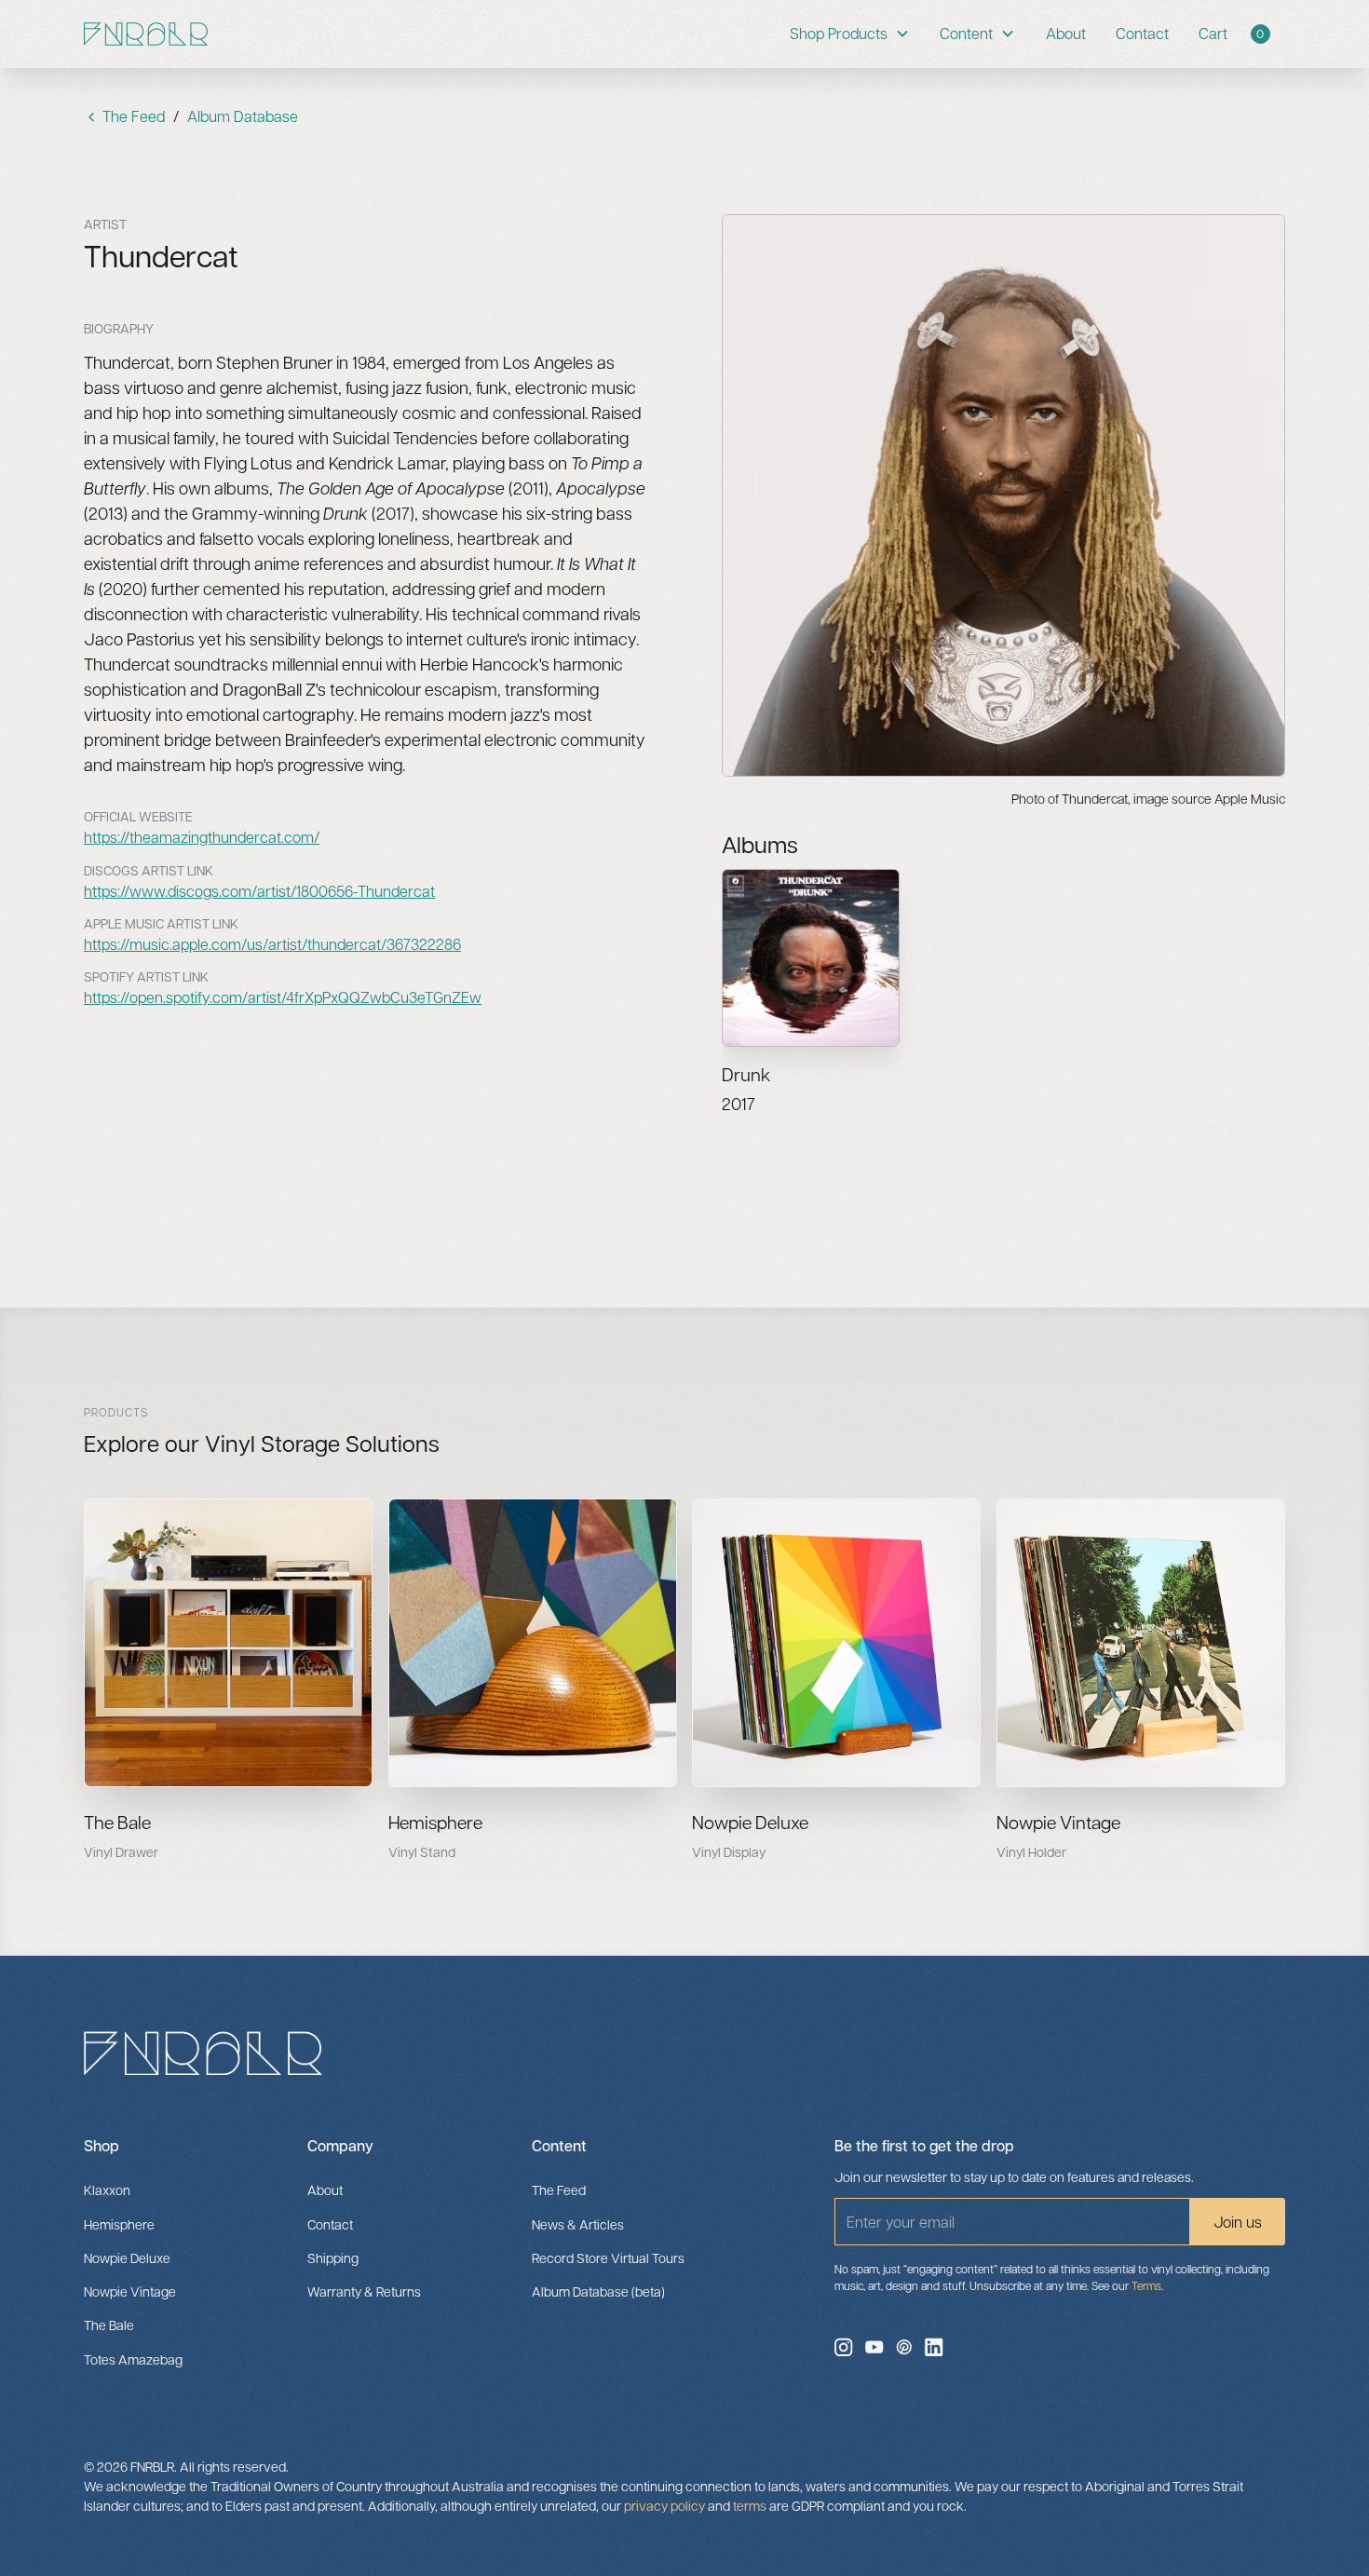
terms (750, 2505)
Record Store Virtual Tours (608, 2257)
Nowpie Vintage (1058, 1822)
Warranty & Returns (364, 2291)
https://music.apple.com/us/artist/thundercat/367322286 (272, 944)
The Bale (117, 1822)
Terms (1146, 2285)
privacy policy (664, 2505)
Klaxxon (107, 2190)
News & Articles (578, 2224)
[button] (850, 34)
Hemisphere (435, 1822)
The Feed (559, 2190)
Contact (1142, 33)
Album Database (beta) (598, 2291)
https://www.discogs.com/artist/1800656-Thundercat (259, 891)
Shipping (333, 2257)
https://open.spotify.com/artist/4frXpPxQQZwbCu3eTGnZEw (283, 997)
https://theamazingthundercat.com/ (202, 837)
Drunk (746, 1074)
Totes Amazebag (133, 2359)
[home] (146, 34)
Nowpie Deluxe (750, 1822)
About (1066, 33)
